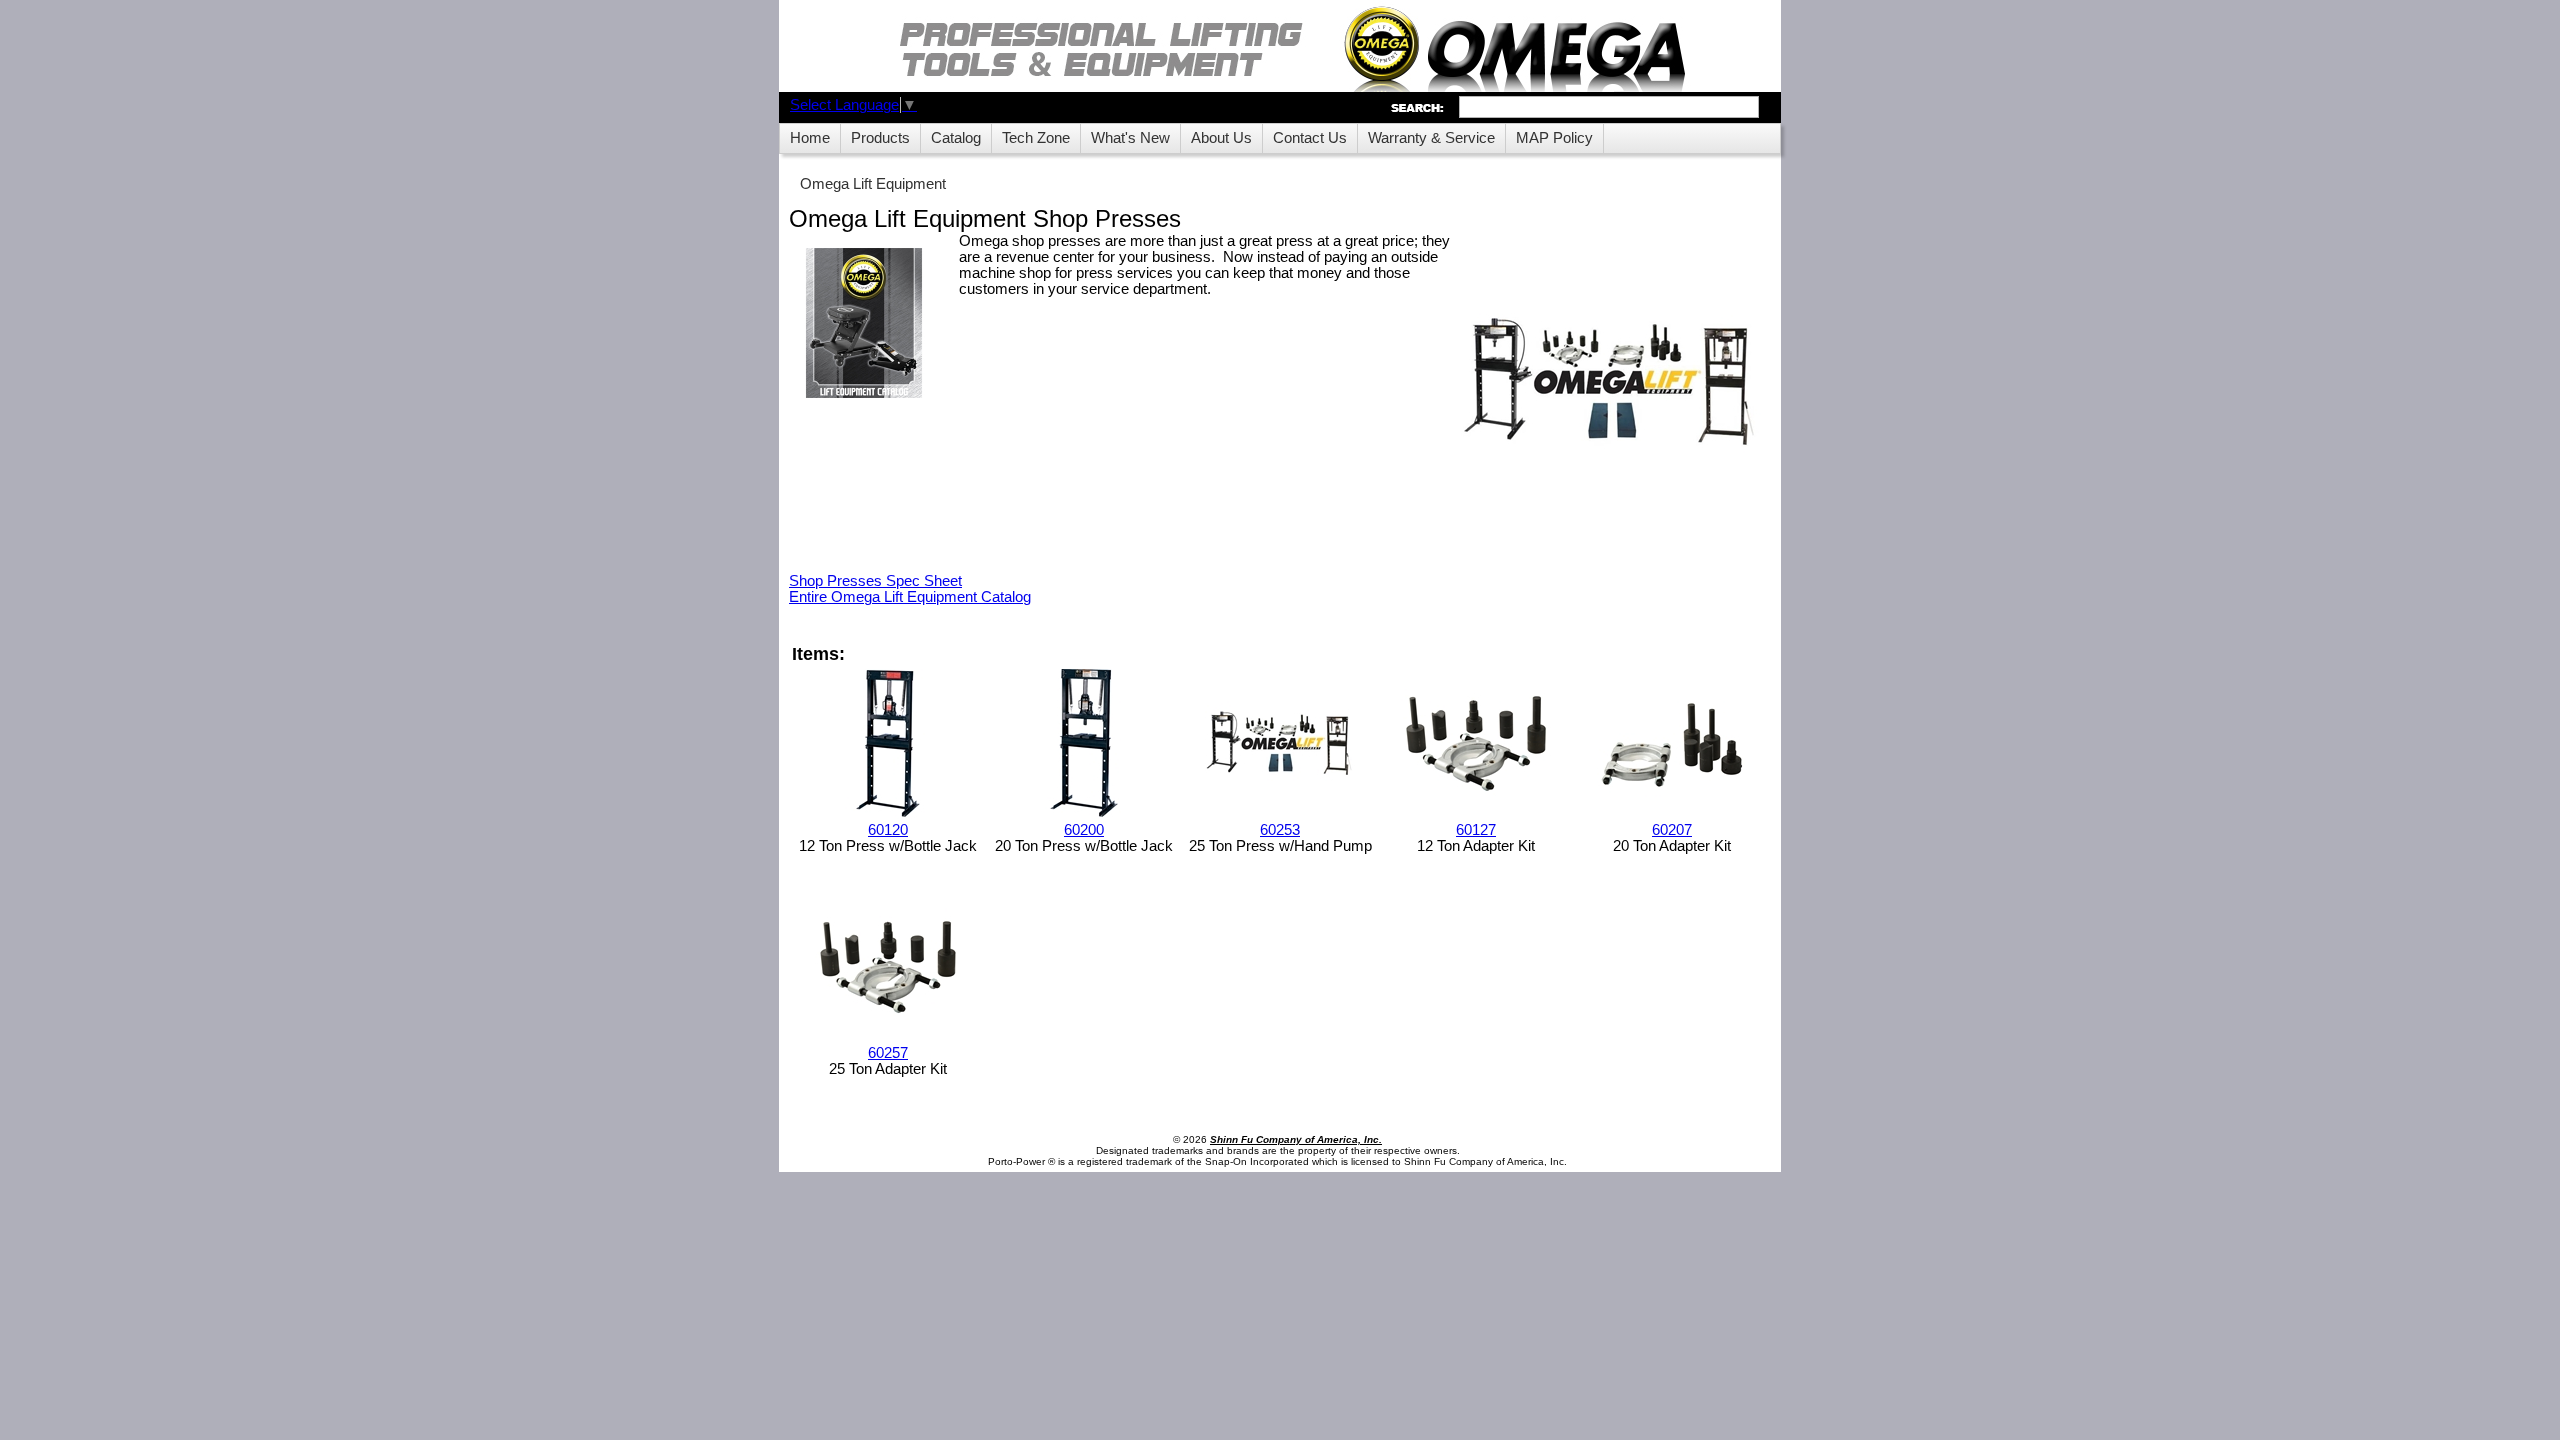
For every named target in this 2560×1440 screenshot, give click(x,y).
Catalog (956, 138)
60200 (1084, 830)
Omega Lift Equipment (873, 184)
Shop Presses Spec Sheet (875, 581)
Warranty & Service (1431, 138)
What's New (1130, 138)
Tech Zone (1036, 138)
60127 (1476, 830)
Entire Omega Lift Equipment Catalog (910, 597)
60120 (888, 830)
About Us (1221, 138)
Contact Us (1310, 138)
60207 (1672, 830)
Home (810, 138)
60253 (1280, 830)
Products (880, 138)
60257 (888, 1053)
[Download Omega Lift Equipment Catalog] (864, 324)
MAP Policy (1554, 138)
